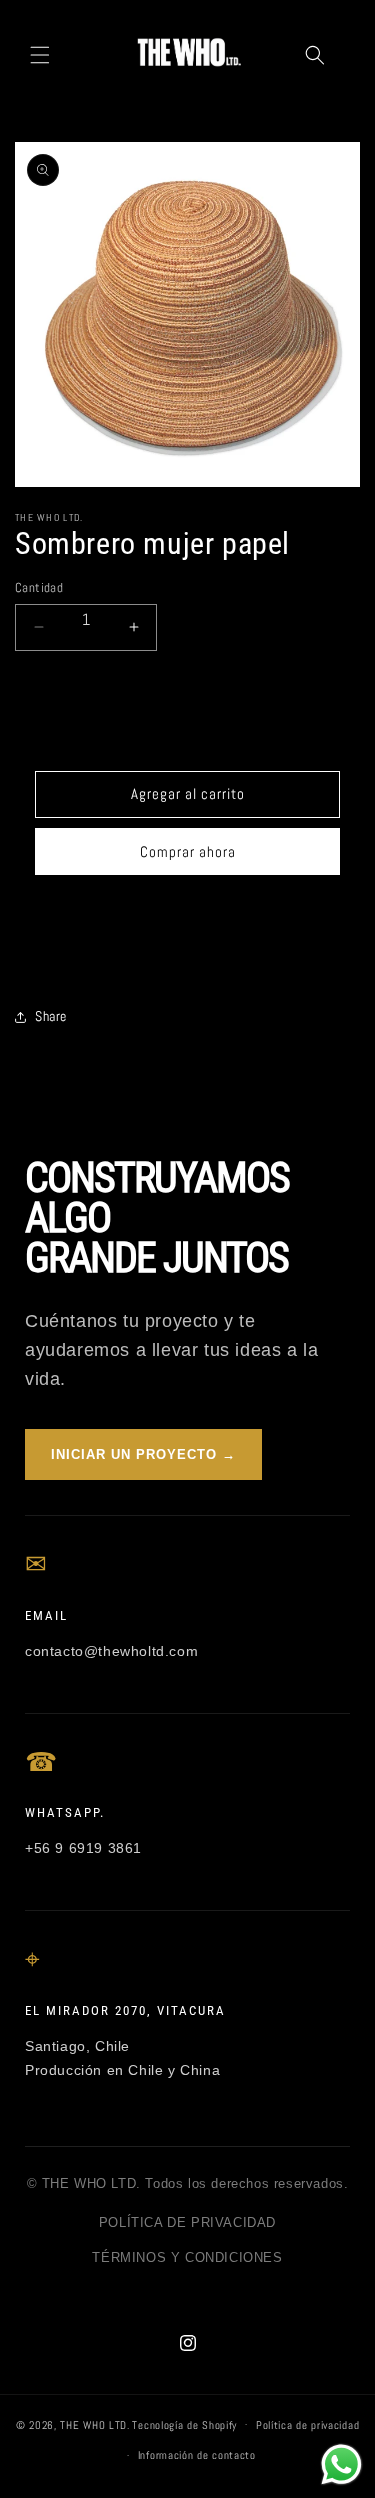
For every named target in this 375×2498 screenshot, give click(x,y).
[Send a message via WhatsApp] (341, 2464)
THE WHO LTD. (94, 2424)
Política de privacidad (307, 2425)
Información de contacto (197, 2455)
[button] (40, 55)
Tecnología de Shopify (184, 2424)
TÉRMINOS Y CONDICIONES (187, 2257)
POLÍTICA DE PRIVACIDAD (187, 2222)
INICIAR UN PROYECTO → (143, 1454)
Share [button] (51, 1016)
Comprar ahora (188, 851)
